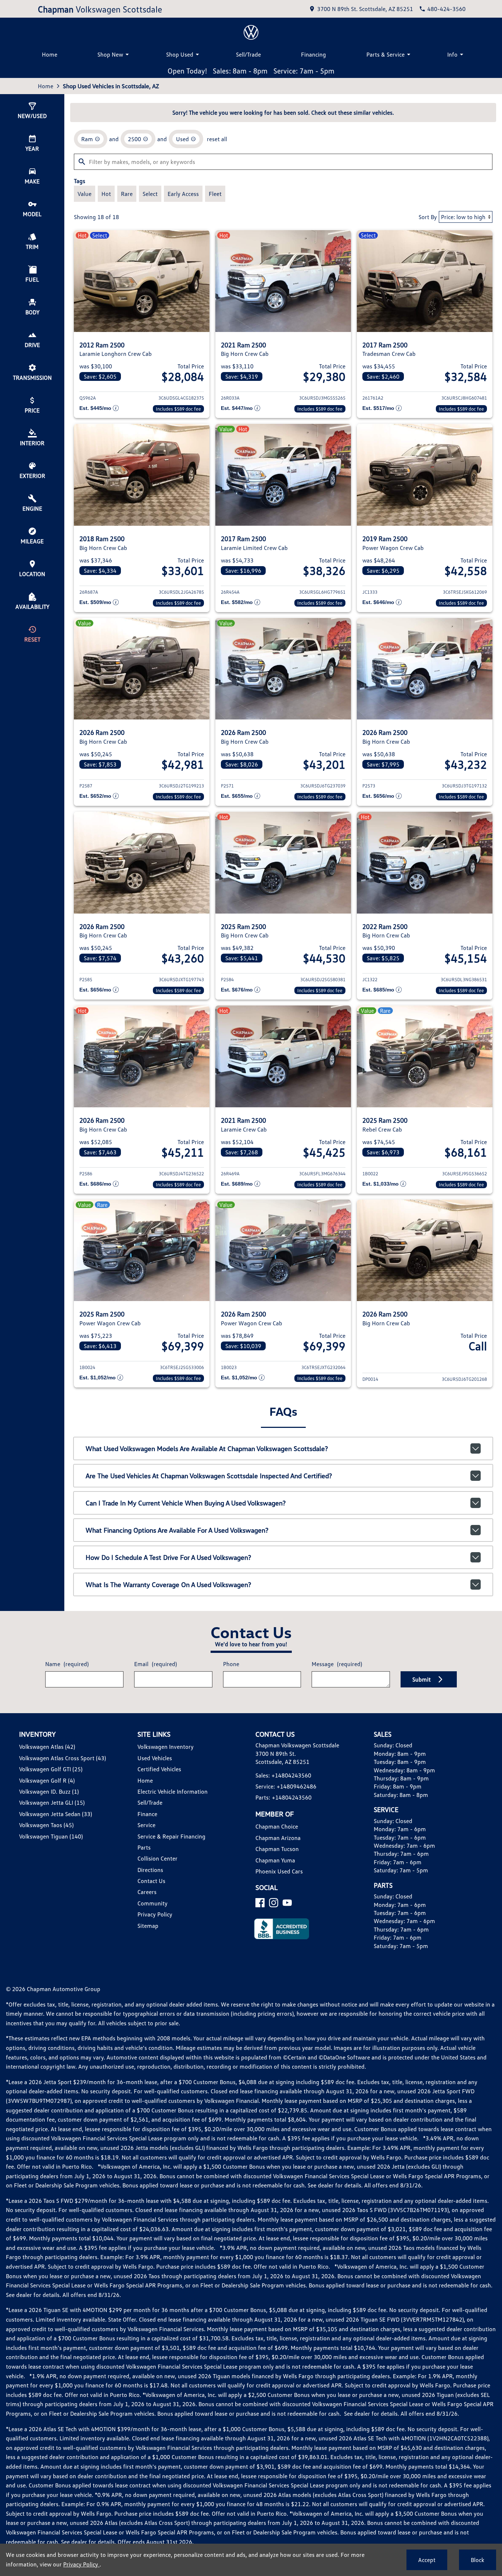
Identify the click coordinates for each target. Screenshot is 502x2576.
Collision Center (157, 1858)
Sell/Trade (248, 54)
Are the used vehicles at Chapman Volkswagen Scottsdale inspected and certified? (209, 1476)
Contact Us (151, 1881)
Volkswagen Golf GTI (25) (51, 1769)
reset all (217, 139)
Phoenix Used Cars (279, 1871)
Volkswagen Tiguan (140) (51, 1836)
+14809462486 (297, 1786)
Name (67, 1664)
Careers (147, 1892)
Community (153, 1903)
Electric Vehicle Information (173, 1791)
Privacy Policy (155, 1914)
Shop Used (180, 54)
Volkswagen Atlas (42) (47, 1747)
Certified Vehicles (159, 1769)
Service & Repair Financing (171, 1836)
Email (155, 1664)
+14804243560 (291, 1775)
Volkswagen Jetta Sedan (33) (55, 1814)
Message (337, 1664)
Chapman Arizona (278, 1838)
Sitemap (148, 1926)
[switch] (85, 194)
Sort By (428, 217)
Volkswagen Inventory (166, 1747)
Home (50, 54)
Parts (144, 1847)
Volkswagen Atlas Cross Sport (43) (62, 1758)
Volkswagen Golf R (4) (47, 1780)
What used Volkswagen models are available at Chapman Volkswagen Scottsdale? (207, 1448)
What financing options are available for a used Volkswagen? (177, 1530)
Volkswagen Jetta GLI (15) (52, 1803)
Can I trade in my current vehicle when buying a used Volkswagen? (186, 1503)
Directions (150, 1870)
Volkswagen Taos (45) (46, 1825)
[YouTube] (287, 1903)
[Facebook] (260, 1903)
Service (146, 1825)
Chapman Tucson (277, 1849)
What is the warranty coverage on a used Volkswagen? (168, 1584)
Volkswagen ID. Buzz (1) (49, 1791)
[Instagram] (274, 1903)
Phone (231, 1664)
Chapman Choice (277, 1826)
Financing (313, 54)
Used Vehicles (155, 1758)
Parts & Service (386, 54)
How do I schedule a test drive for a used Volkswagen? (168, 1557)
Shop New (110, 54)
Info (452, 54)
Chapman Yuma (275, 1860)
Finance (147, 1814)
